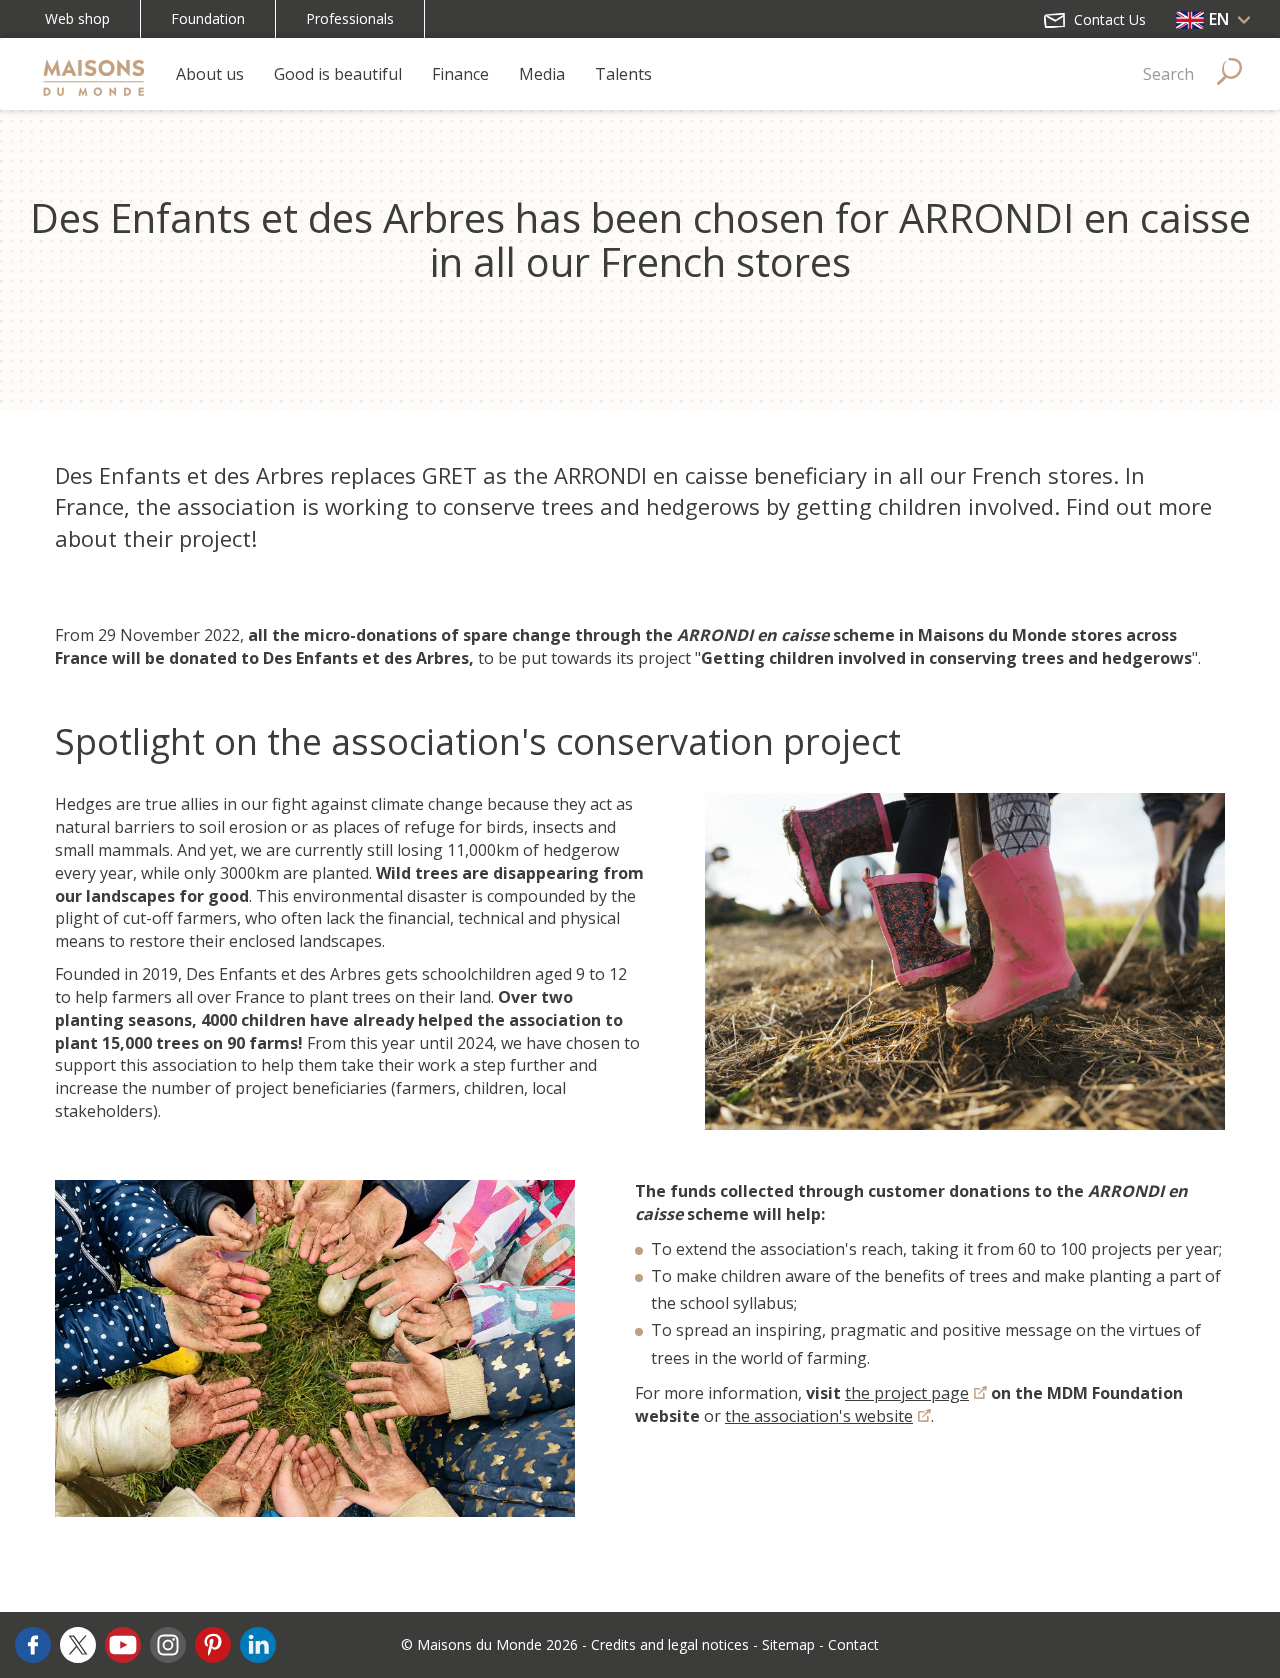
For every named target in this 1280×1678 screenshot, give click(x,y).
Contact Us (1108, 19)
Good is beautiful (338, 74)
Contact (853, 1644)
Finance (460, 74)
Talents (623, 74)
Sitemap (788, 1644)
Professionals (350, 18)
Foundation (208, 18)
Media (542, 74)
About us (210, 74)
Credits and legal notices (670, 1644)
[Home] (93, 74)
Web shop (77, 18)
